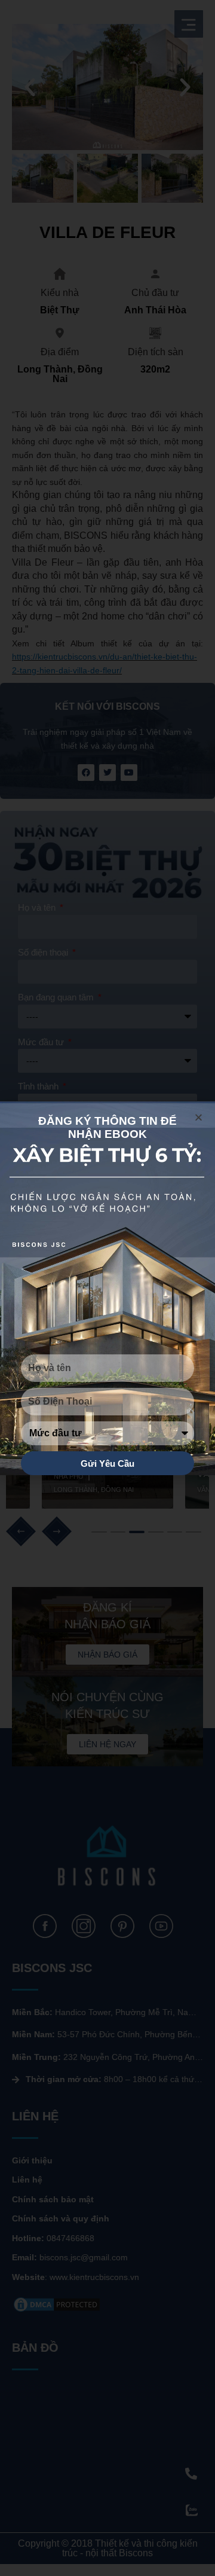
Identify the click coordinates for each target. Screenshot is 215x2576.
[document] (107, 1288)
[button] (199, 1117)
